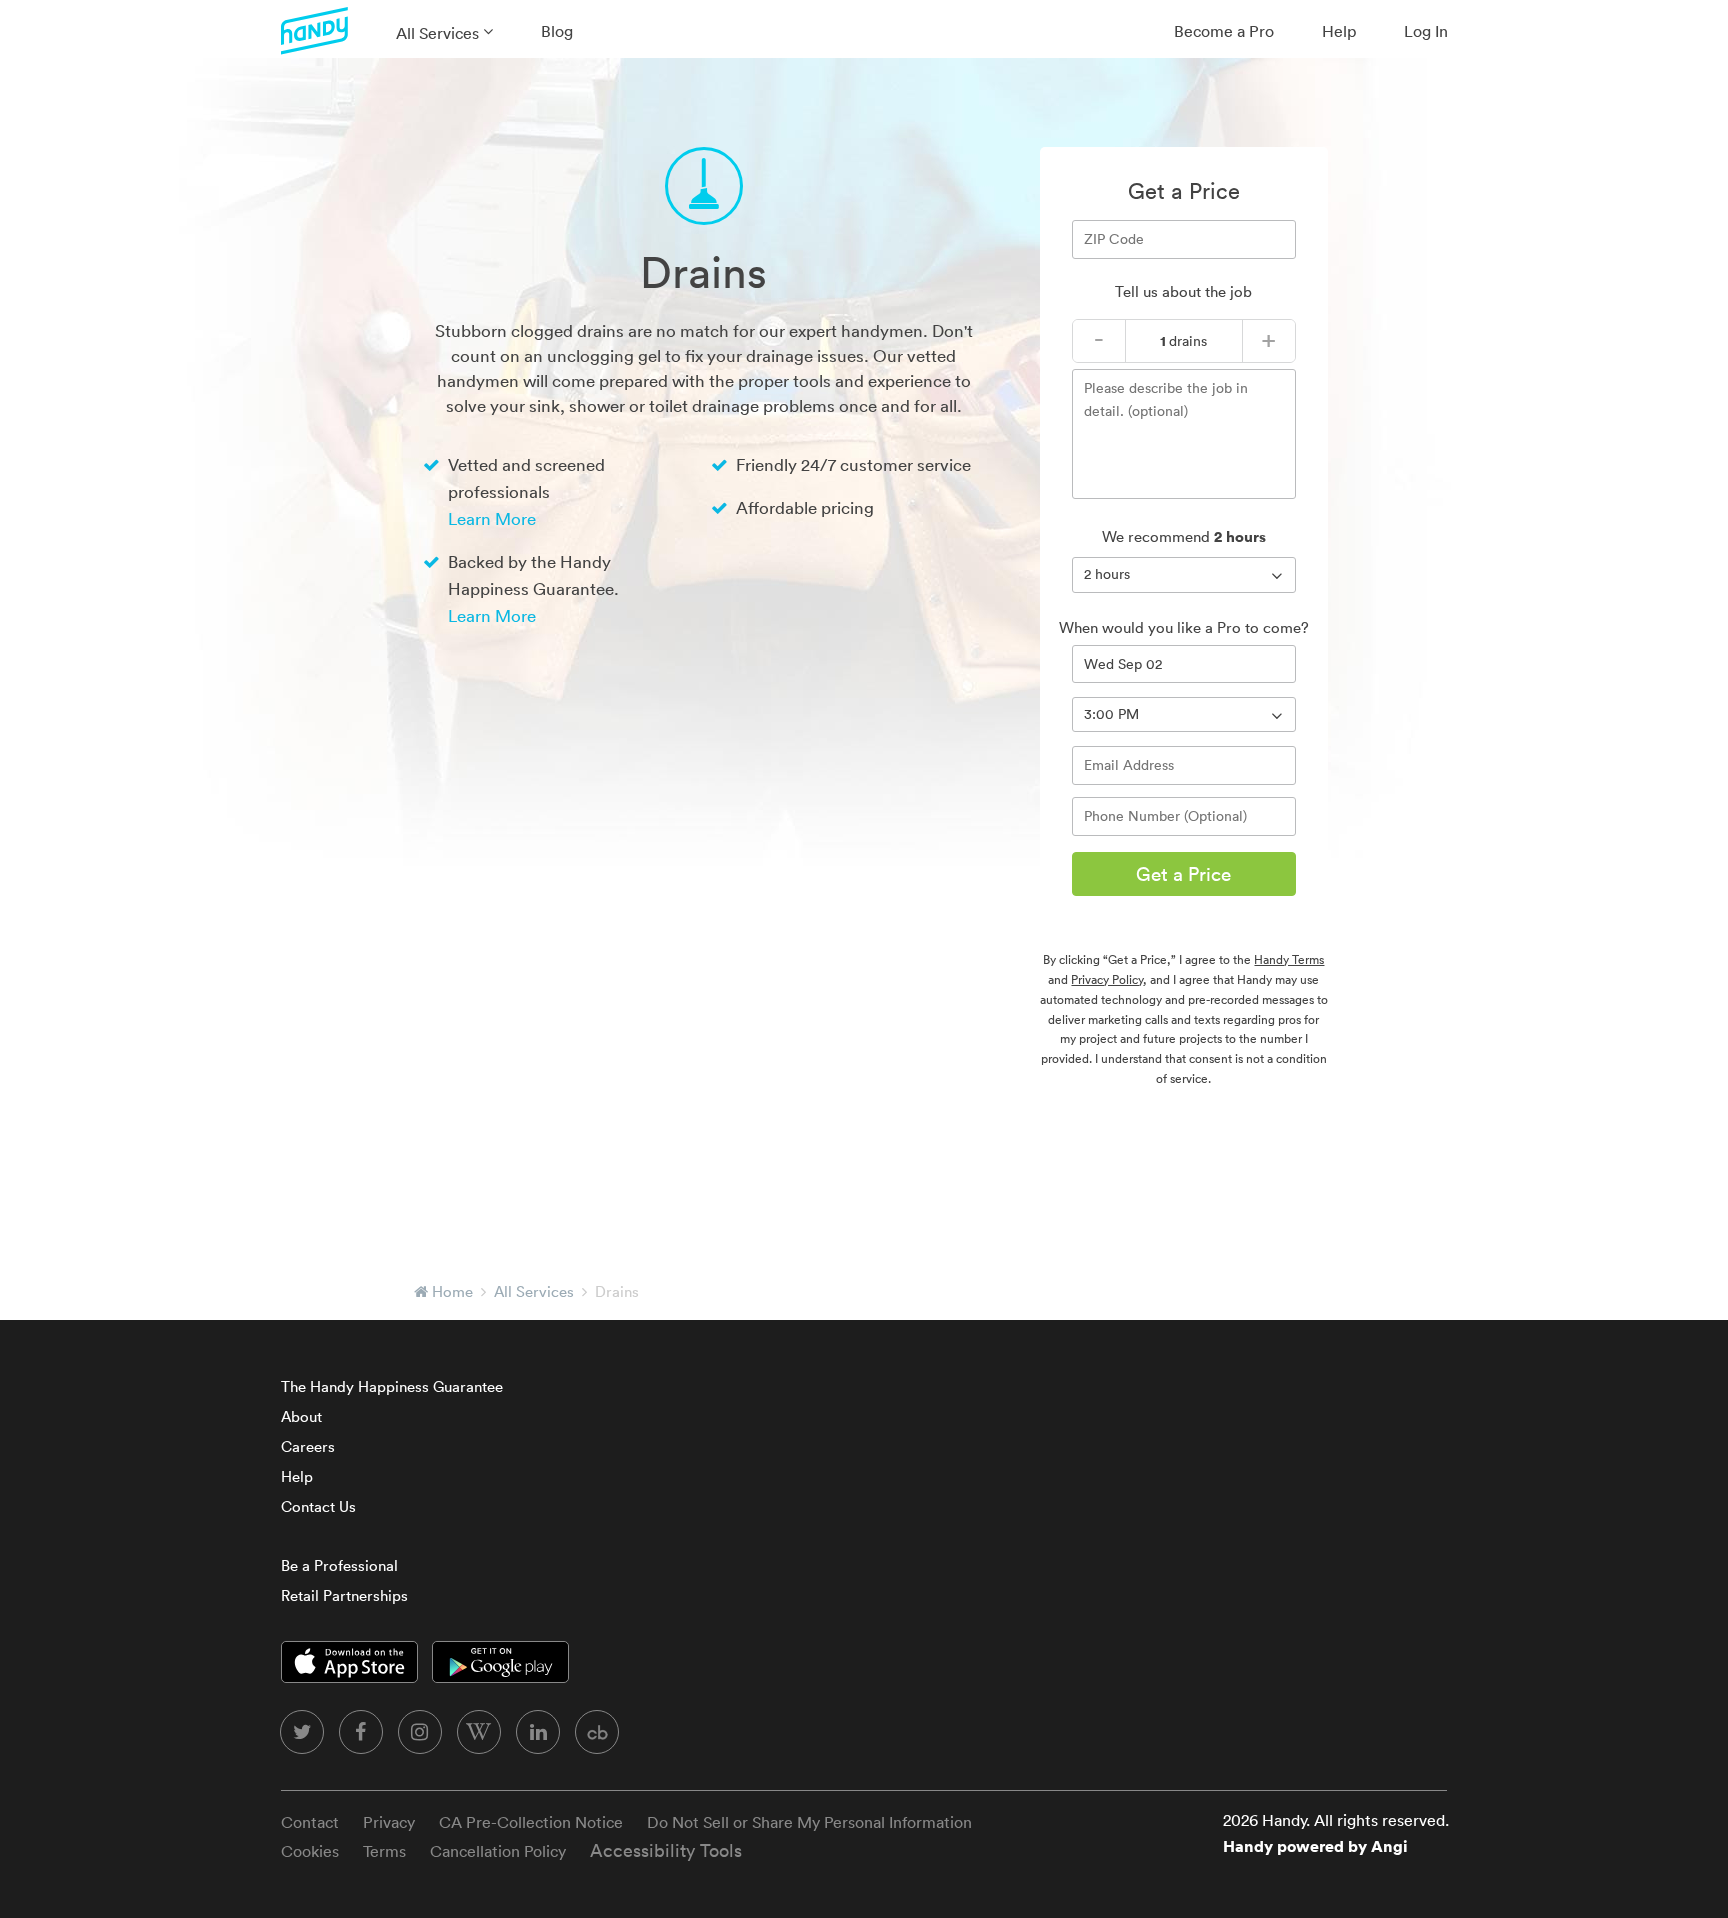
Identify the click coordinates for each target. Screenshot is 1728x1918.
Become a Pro (1224, 31)
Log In (1426, 31)
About (301, 1416)
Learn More (492, 518)
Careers (308, 1446)
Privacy (389, 1822)
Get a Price (1183, 874)
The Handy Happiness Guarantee (392, 1386)
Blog (557, 31)
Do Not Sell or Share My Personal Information (809, 1822)
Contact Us (318, 1506)
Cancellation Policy (498, 1851)
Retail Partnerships (344, 1595)
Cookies (310, 1851)
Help (1339, 31)
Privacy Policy (1107, 979)
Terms (384, 1851)
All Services (437, 33)
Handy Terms (1289, 959)
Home (452, 1291)
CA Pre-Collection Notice (531, 1822)
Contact (310, 1822)
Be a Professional (339, 1565)
